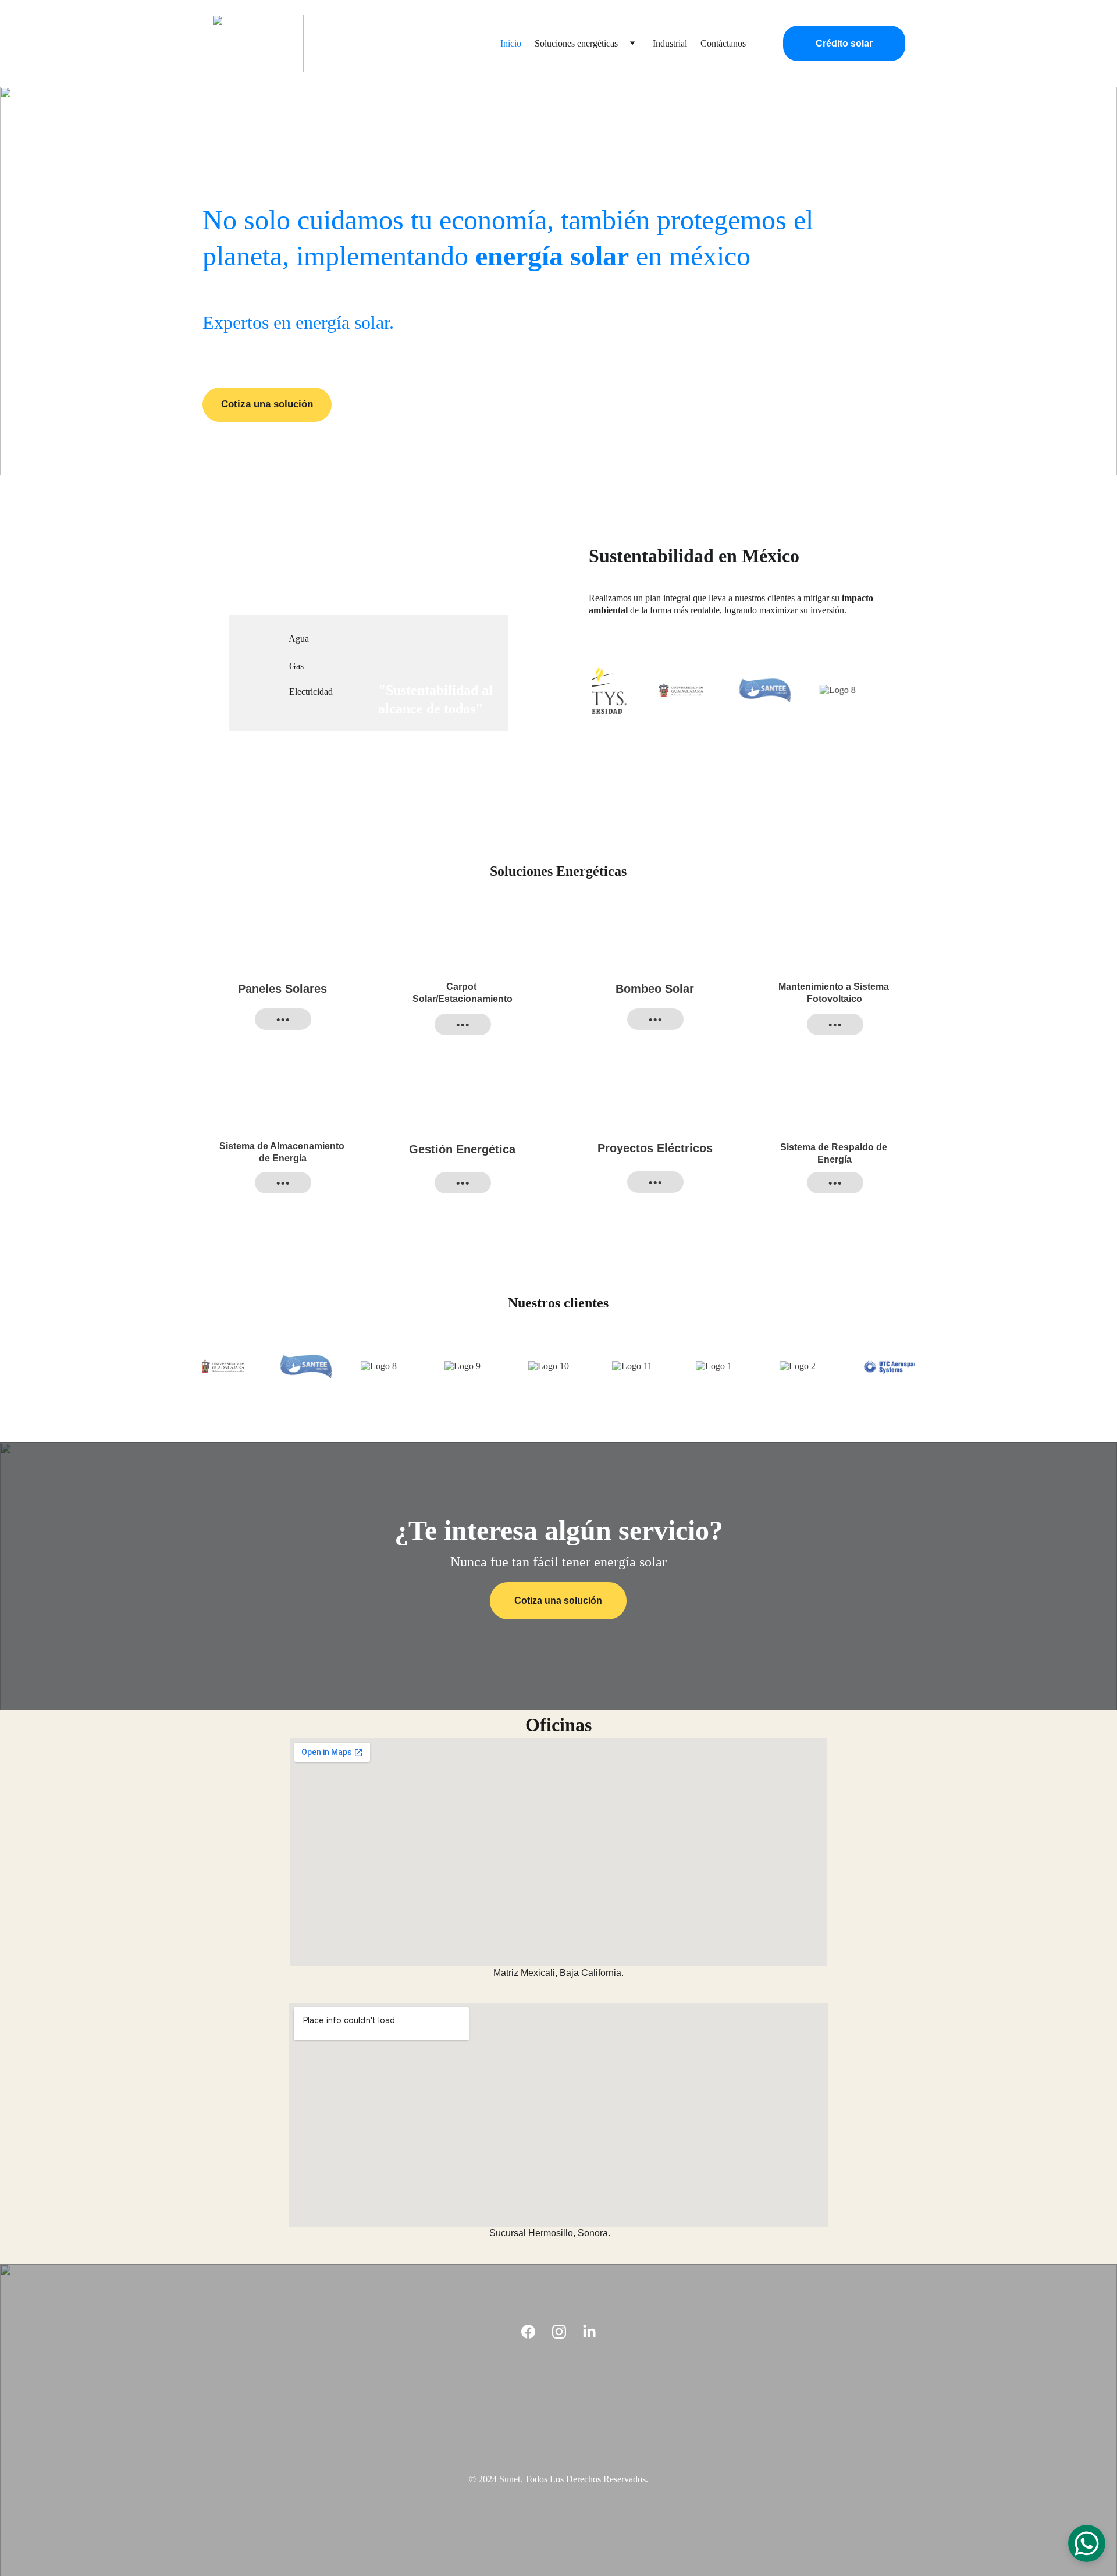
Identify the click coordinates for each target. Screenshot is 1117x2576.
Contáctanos (723, 43)
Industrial (670, 43)
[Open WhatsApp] (1087, 2543)
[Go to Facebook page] (528, 2332)
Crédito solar (844, 43)
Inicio (511, 43)
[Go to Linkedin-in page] (589, 2332)
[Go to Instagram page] (559, 2332)
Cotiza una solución (267, 404)
